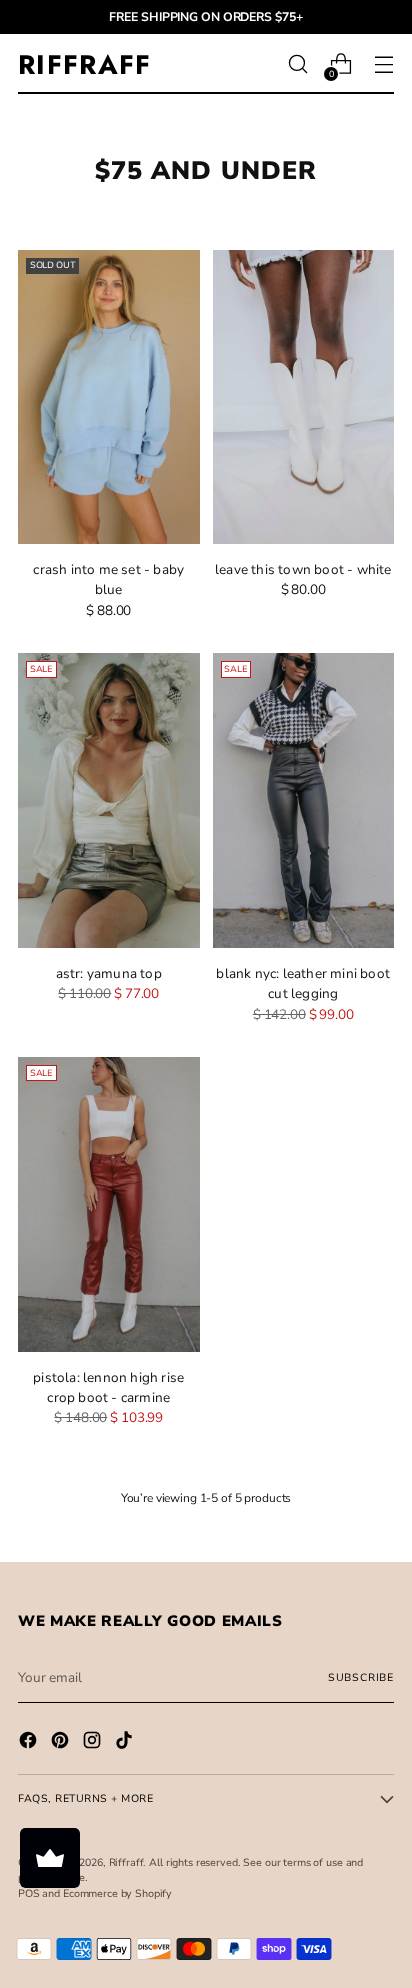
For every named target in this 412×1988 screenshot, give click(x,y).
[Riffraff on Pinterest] (62, 1743)
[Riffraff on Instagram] (94, 1743)
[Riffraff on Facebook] (30, 1743)
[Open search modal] (297, 64)
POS (29, 1893)
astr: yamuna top (109, 973)
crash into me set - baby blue (108, 579)
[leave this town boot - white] (304, 397)
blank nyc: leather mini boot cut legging (303, 983)
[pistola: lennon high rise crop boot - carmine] (109, 1204)
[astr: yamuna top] (109, 800)
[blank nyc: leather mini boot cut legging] (304, 800)
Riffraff (126, 1862)
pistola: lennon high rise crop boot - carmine (108, 1387)
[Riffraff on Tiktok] (126, 1743)
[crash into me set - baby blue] (109, 397)
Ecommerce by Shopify (117, 1893)
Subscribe (361, 1677)
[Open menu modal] (383, 64)
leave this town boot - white (303, 569)
